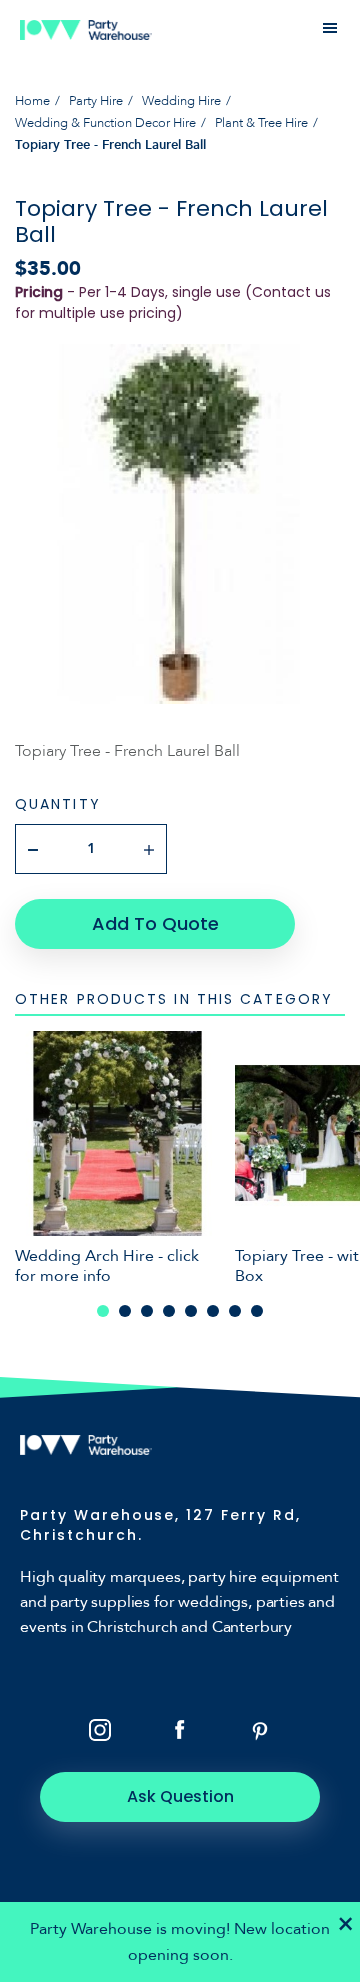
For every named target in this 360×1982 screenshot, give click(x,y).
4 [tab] (169, 1311)
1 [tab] (103, 1311)
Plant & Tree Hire (261, 123)
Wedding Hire (181, 101)
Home (32, 101)
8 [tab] (257, 1311)
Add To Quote (155, 923)
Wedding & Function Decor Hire (105, 123)
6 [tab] (213, 1311)
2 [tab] (125, 1311)
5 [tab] (191, 1311)
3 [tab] (147, 1311)
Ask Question (180, 1796)
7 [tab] (235, 1311)
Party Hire (96, 101)
